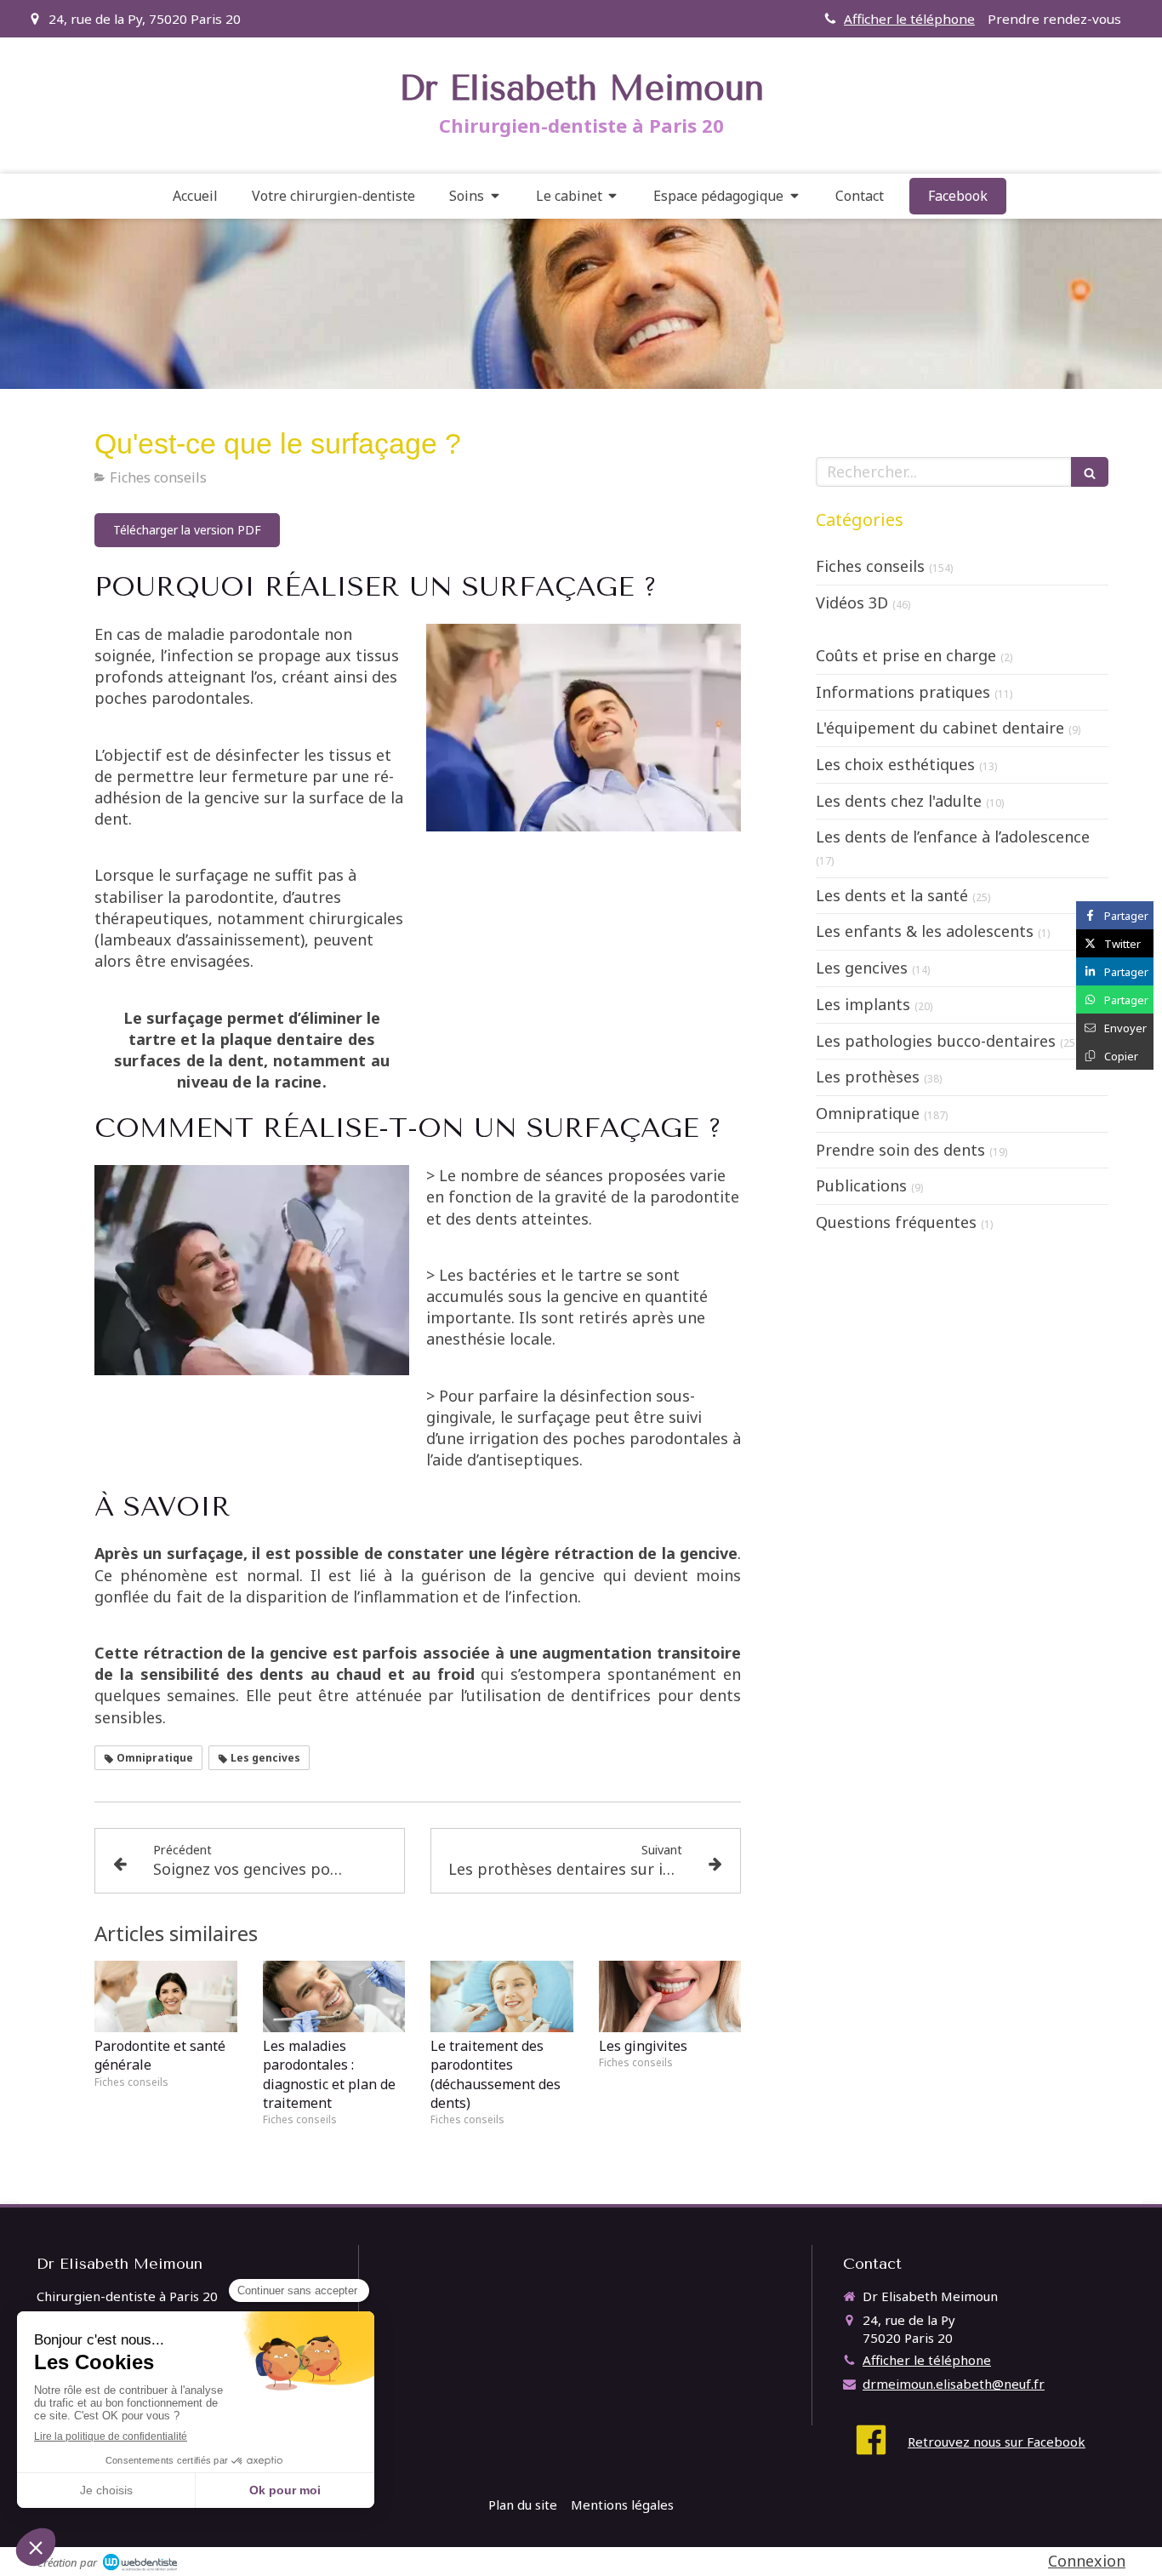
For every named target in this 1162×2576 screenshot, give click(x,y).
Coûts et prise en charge (906, 655)
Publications (861, 1185)
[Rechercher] (1090, 472)
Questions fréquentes (896, 1222)
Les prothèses (868, 1077)
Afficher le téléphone (909, 19)
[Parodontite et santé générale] (166, 1996)
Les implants (863, 1004)
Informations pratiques (903, 692)
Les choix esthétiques (895, 764)
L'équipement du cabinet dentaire (940, 728)
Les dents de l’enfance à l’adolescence (953, 837)
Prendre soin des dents (900, 1150)
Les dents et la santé (892, 895)
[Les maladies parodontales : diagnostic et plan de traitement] (334, 1996)
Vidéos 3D (852, 603)
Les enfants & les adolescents (925, 931)
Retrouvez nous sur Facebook (997, 2442)
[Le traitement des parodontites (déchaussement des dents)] (502, 1996)
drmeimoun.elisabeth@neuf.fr (954, 2384)
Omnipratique (868, 1113)
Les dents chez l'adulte (899, 801)
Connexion (1087, 2561)
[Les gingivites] (670, 1996)
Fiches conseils (870, 566)
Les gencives (862, 968)
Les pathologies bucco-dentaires (936, 1041)
